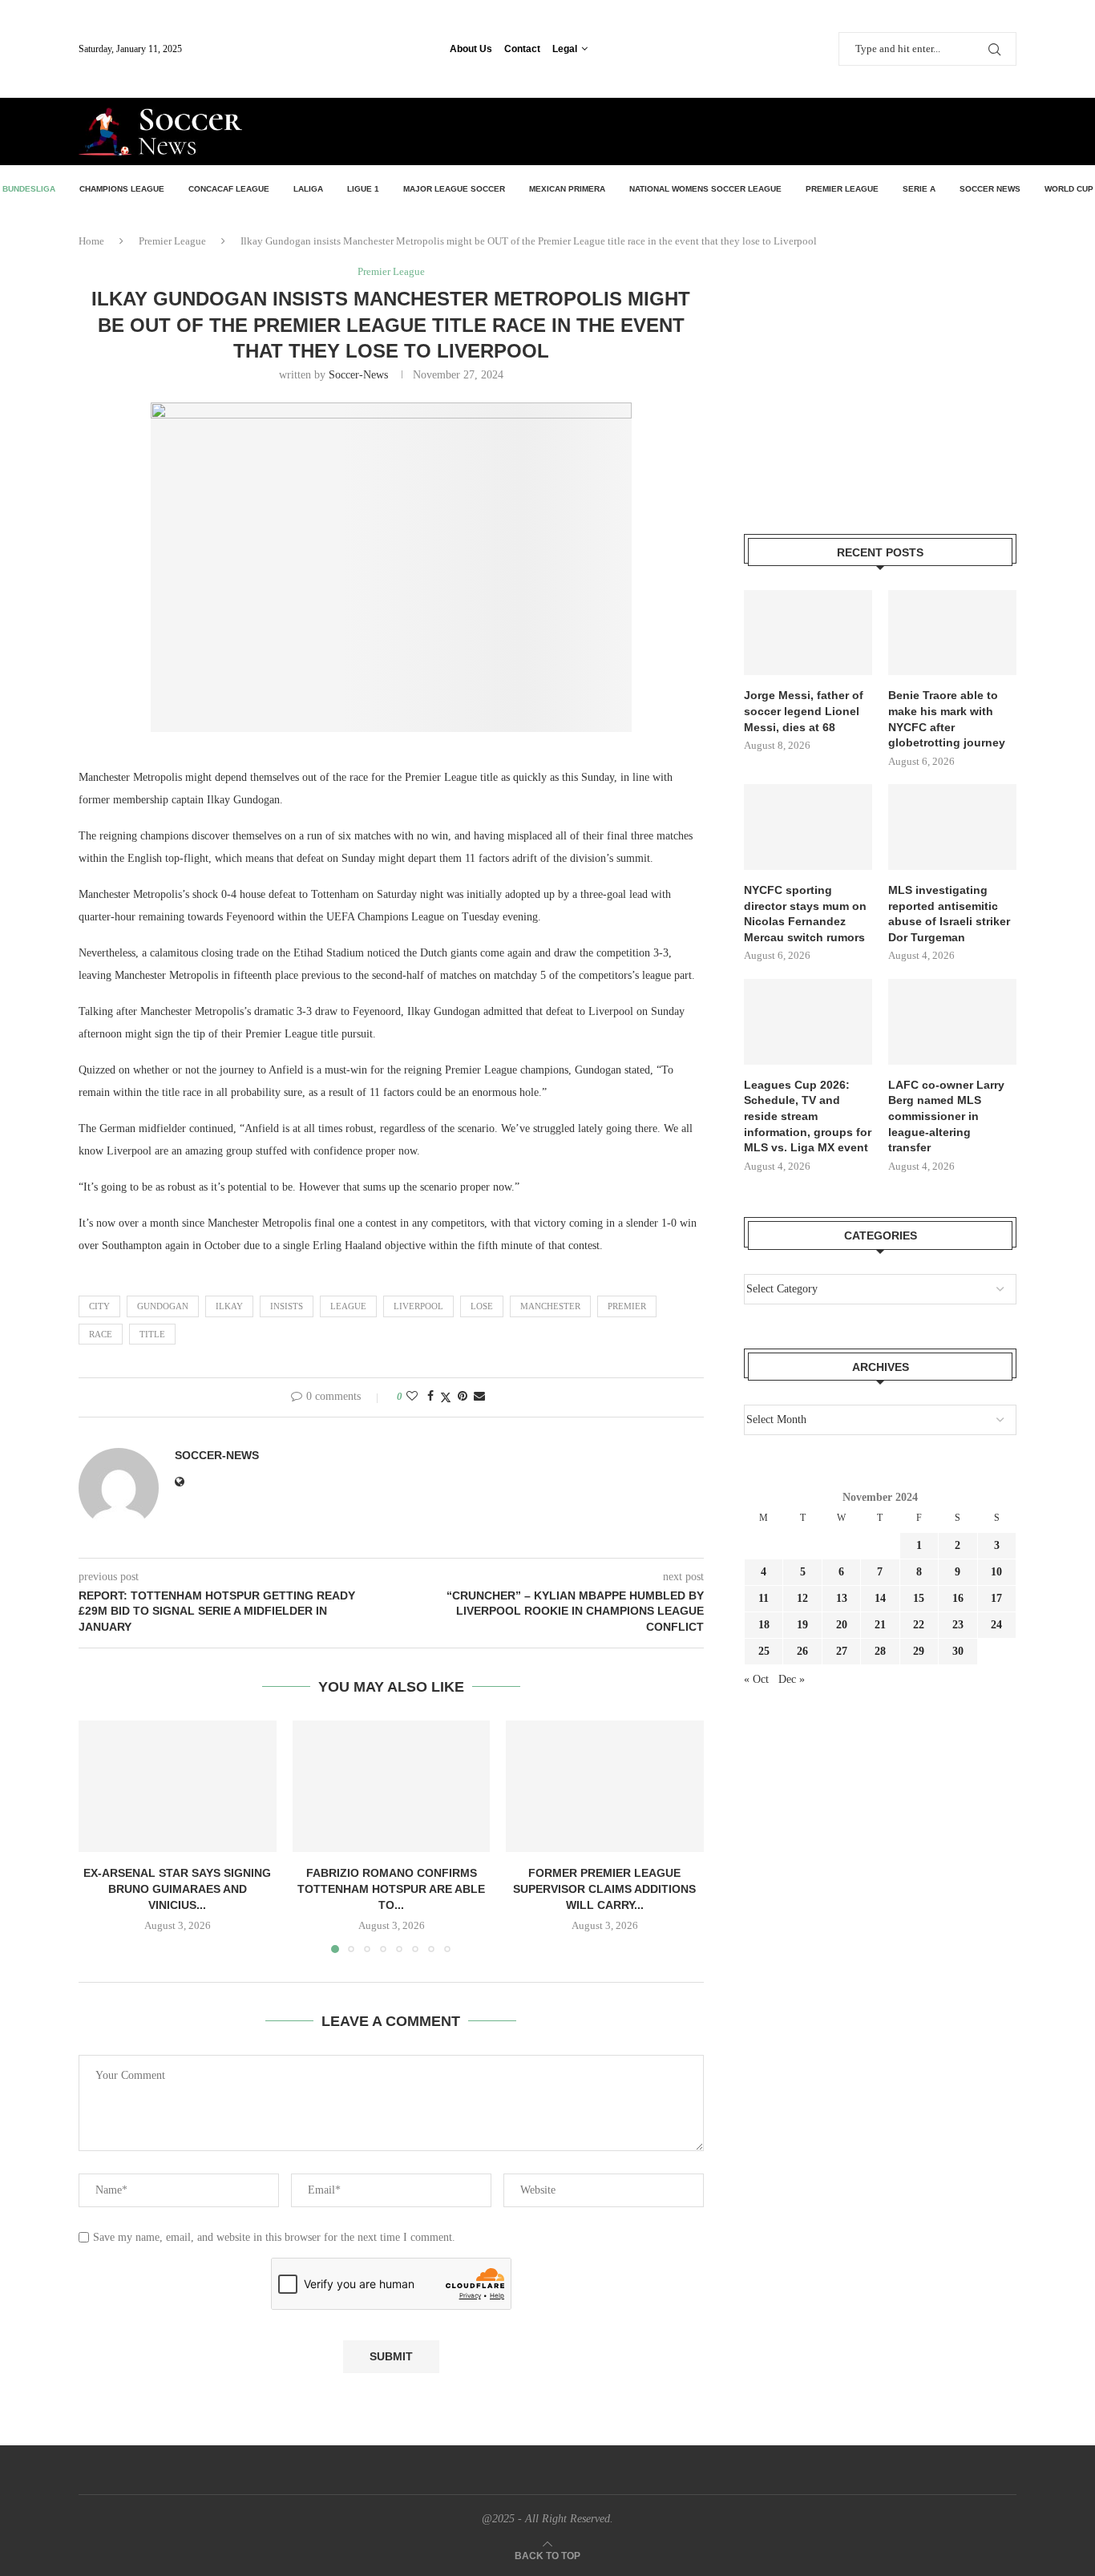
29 (919, 1651)
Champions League (122, 189)
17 (996, 1598)
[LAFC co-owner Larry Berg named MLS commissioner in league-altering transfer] (952, 1022)
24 (996, 1625)
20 (842, 1625)
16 (958, 1598)
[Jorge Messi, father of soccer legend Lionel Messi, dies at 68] (808, 633)
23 (958, 1625)
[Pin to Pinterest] (463, 1397)
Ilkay (229, 1306)
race (101, 1334)
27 (842, 1651)
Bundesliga (29, 189)
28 (880, 1651)
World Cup (1069, 189)
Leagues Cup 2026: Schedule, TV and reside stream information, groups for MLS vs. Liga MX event (808, 1116)
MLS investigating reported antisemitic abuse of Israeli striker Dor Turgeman (949, 914)
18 (764, 1625)
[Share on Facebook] (430, 1397)
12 (802, 1598)
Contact (522, 49)
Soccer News (990, 189)
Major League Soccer (454, 189)
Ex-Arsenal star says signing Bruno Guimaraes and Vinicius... (177, 1889)
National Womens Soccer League (705, 189)
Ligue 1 (363, 189)
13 (842, 1598)
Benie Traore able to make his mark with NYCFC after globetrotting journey (947, 719)
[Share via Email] (479, 1397)
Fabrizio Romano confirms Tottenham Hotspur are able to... (391, 1889)
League (348, 1306)
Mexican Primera (567, 189)
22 (919, 1625)
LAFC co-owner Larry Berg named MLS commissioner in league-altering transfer (946, 1116)
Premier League (842, 189)
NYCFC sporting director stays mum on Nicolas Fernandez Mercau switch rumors (805, 914)
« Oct (756, 1679)
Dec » (792, 1679)
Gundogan (163, 1306)
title (152, 1334)
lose (482, 1306)
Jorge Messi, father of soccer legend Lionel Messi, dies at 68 (804, 711)
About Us (471, 49)
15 (919, 1598)
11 (764, 1598)
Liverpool (418, 1306)
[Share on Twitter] (446, 1397)
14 (880, 1598)
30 (958, 1651)
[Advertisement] (829, 130)
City (99, 1306)
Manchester (550, 1306)
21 (880, 1625)
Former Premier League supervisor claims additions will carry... (605, 1889)
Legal (565, 49)
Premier (627, 1306)
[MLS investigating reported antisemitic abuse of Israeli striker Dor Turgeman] (952, 827)
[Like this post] (412, 1397)
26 (802, 1651)
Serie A (919, 189)
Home (91, 241)
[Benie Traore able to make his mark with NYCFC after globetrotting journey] (952, 633)
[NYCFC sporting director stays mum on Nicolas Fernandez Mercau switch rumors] (808, 827)
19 (802, 1625)
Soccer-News (358, 375)
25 (764, 1651)
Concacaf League (229, 189)
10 (996, 1572)
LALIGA (308, 189)
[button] (100, 1836)
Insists (287, 1306)
